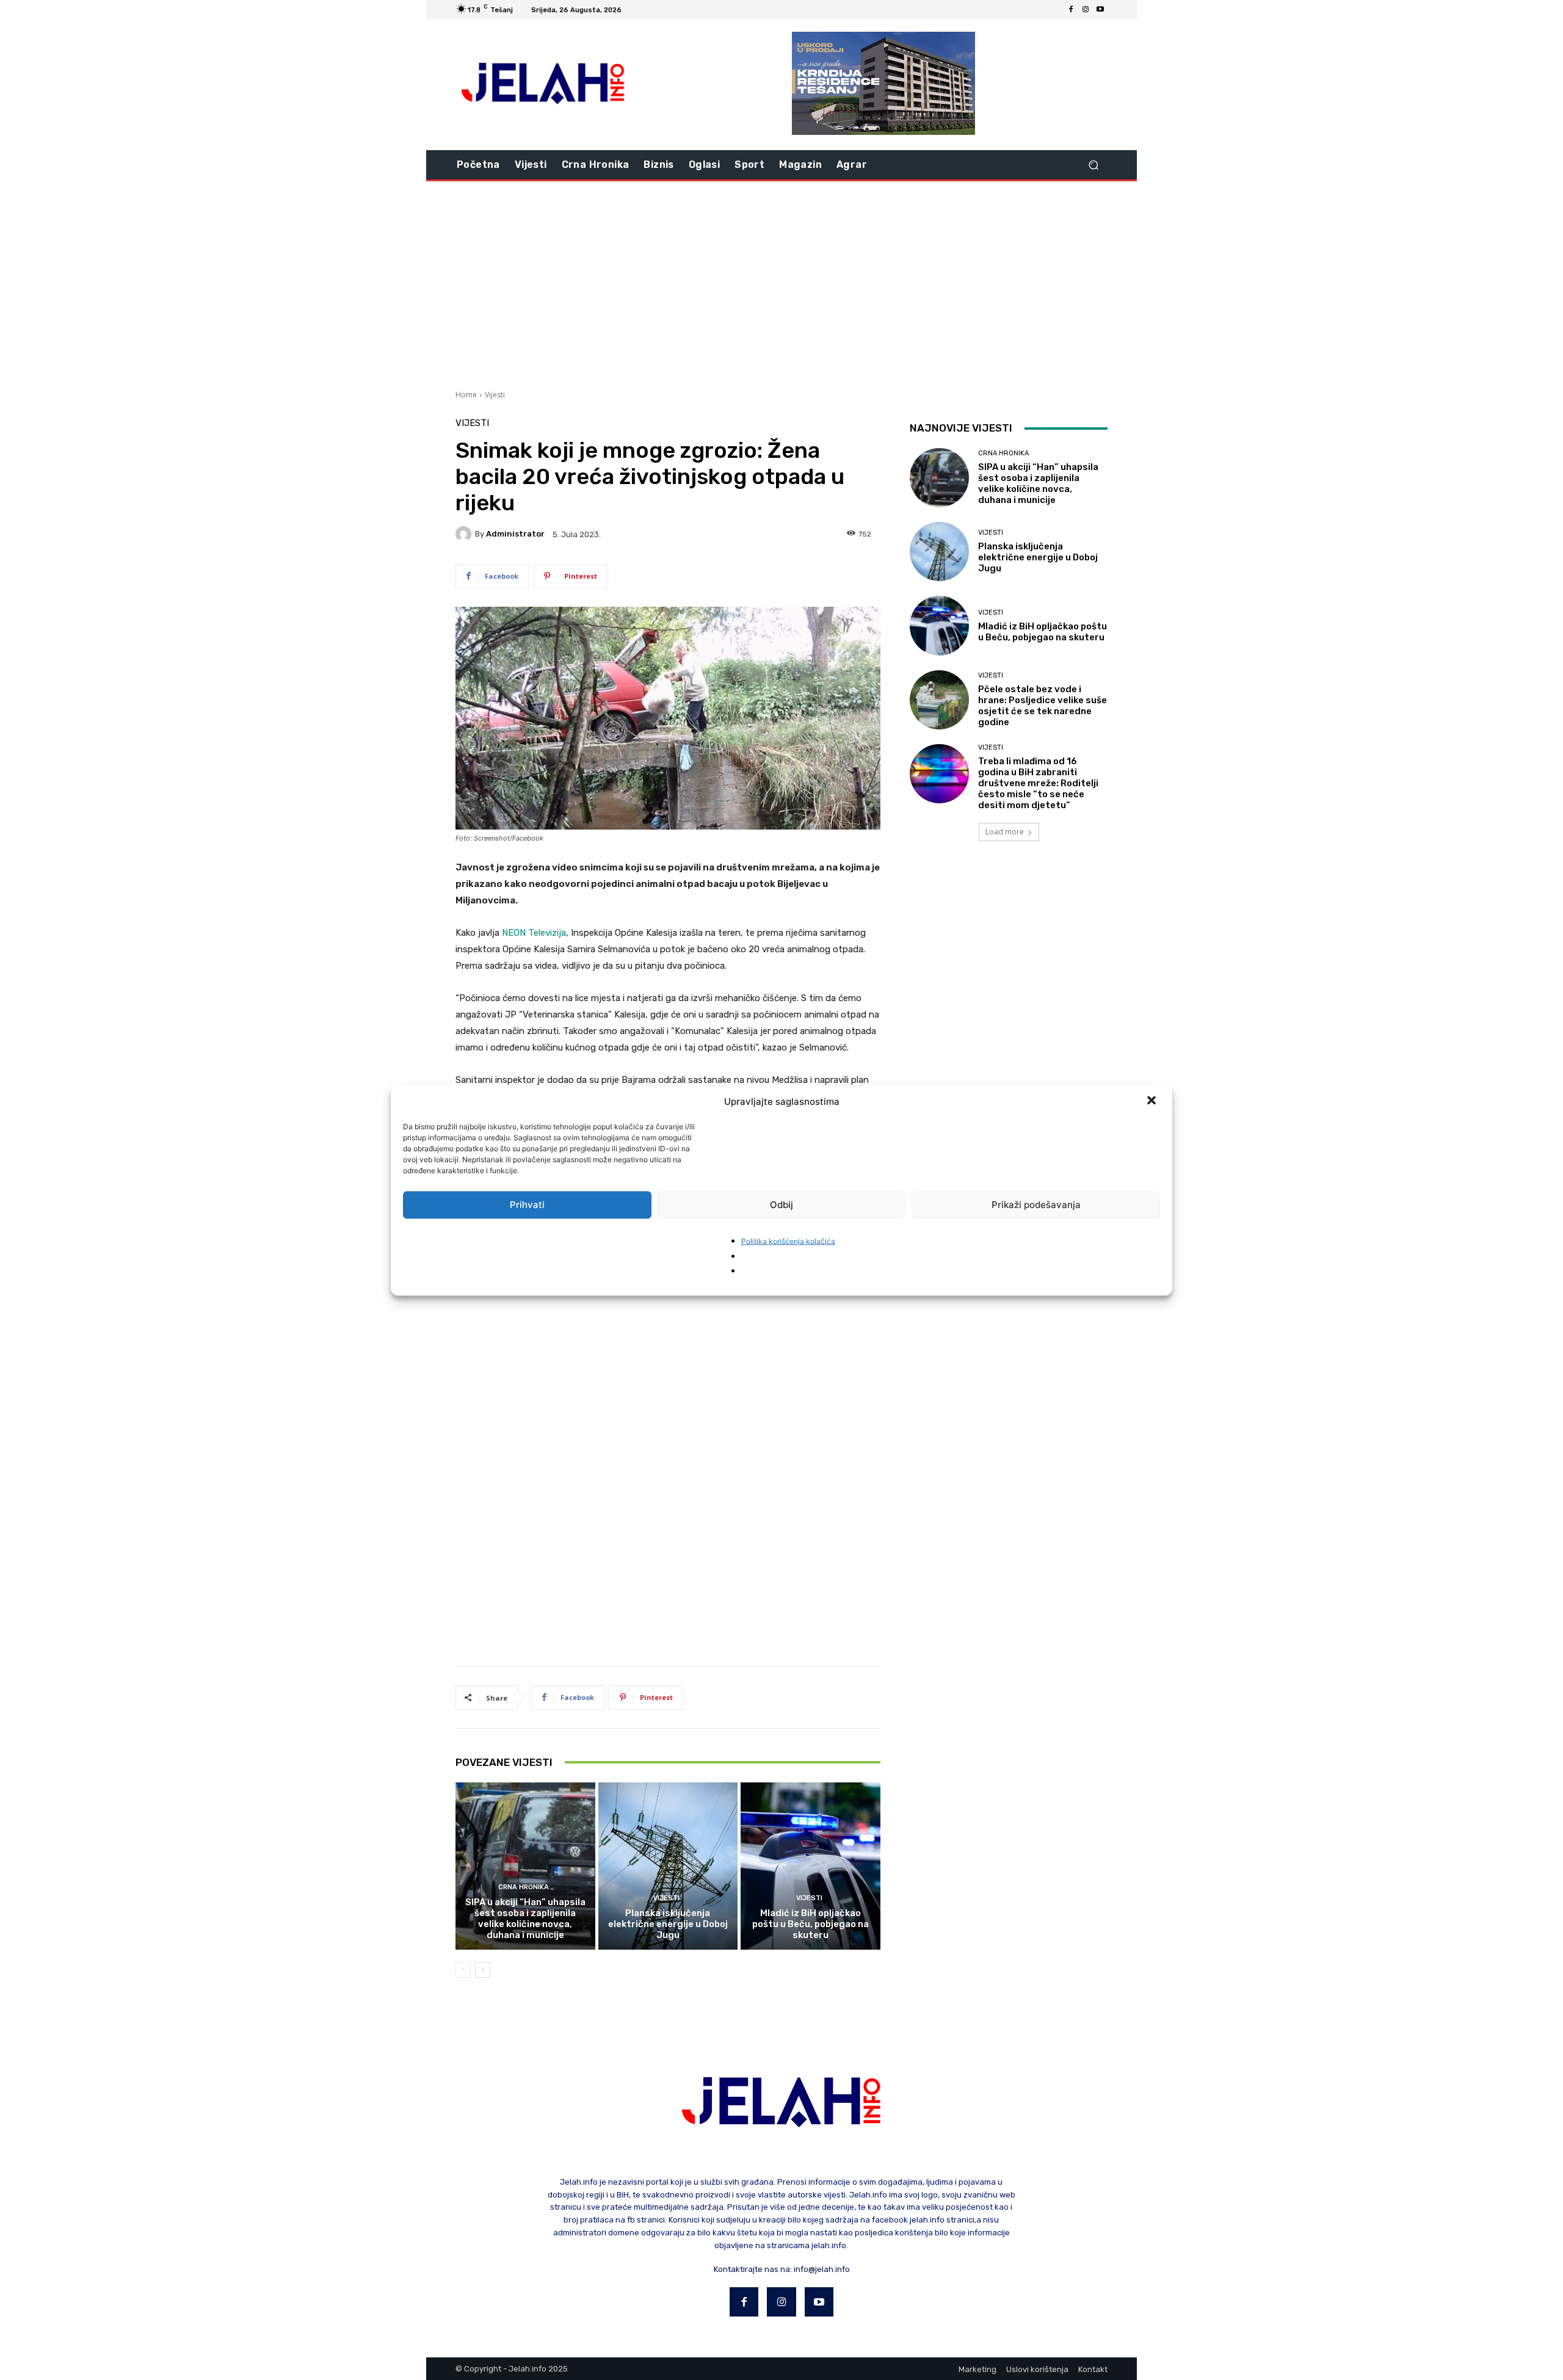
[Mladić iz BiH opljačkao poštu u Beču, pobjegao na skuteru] (811, 1866)
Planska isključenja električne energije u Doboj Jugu (668, 1924)
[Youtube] (1100, 10)
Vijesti (495, 395)
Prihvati (527, 1205)
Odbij (781, 1205)
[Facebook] (1071, 10)
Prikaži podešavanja (1036, 1205)
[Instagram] (1086, 10)
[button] (1153, 1101)
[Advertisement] (781, 284)
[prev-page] (463, 1970)
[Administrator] (465, 534)
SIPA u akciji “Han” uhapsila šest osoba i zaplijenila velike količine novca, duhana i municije (525, 1919)
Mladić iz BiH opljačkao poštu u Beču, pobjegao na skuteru (811, 1924)
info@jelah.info (822, 2269)
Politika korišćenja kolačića (788, 1241)
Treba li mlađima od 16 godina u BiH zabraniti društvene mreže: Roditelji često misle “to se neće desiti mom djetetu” (1038, 783)
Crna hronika (524, 1887)
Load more (1005, 832)
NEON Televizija (534, 933)
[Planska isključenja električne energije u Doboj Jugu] (668, 1866)
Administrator (515, 534)
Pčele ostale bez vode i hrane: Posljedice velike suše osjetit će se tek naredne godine (1043, 706)
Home (466, 395)
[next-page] (483, 1970)
